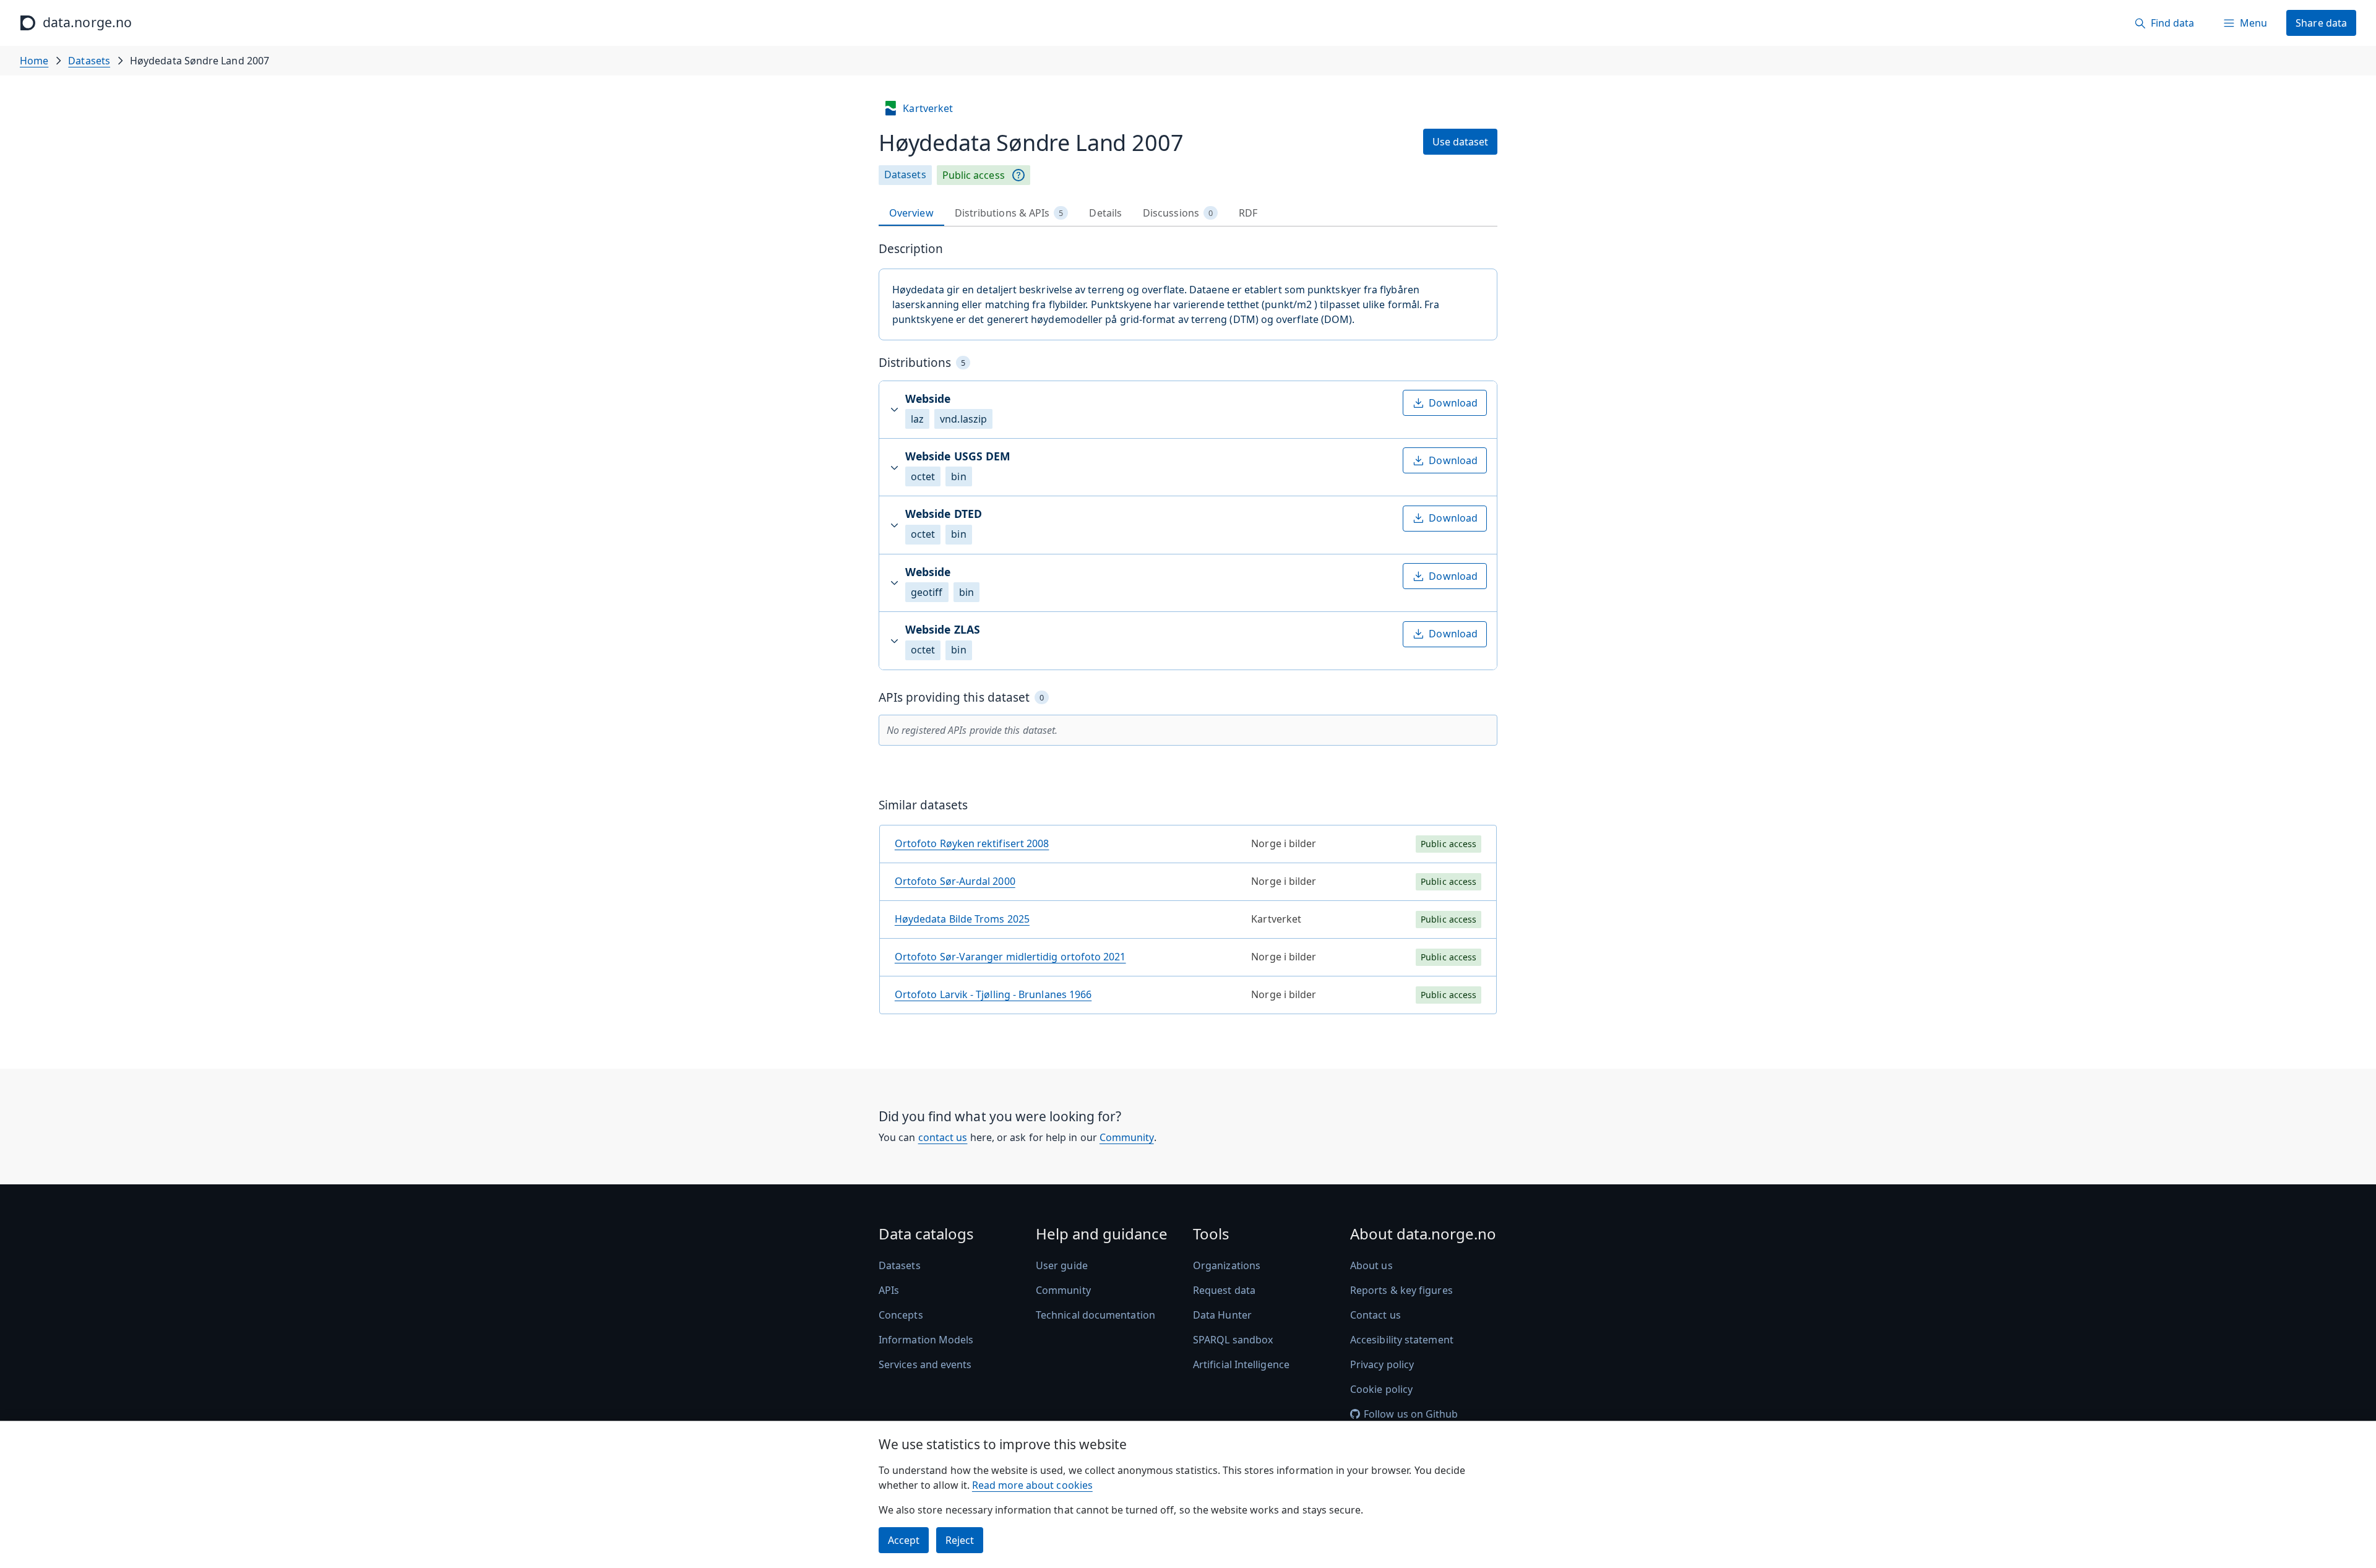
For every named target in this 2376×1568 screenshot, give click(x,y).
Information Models (926, 1340)
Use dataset (1460, 142)
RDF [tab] (1248, 213)
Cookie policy (1381, 1389)
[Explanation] (1018, 175)
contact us (943, 1137)
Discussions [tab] (1178, 213)
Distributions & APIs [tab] (1009, 213)
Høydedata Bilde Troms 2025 (962, 919)
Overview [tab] (911, 213)
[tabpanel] (1188, 633)
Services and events (925, 1364)
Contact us (1375, 1315)
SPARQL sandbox (1233, 1340)
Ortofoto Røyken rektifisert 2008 (972, 843)
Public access (974, 175)
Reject (960, 1540)
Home (34, 61)
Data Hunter (1222, 1315)
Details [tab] (1105, 213)
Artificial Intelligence (1241, 1364)
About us (1371, 1265)
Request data (1224, 1290)
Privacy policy (1382, 1364)
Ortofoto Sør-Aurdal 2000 (955, 881)
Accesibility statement (1402, 1340)
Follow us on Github (1411, 1414)
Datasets (89, 61)
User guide (1062, 1265)
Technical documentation (1095, 1315)
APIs (889, 1290)
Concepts (901, 1315)
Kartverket (928, 108)
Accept (904, 1540)
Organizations (1227, 1265)
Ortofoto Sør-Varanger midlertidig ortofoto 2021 (1010, 957)
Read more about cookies (1032, 1485)
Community (1127, 1137)
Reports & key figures (1401, 1290)
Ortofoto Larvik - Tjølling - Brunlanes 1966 (993, 994)
